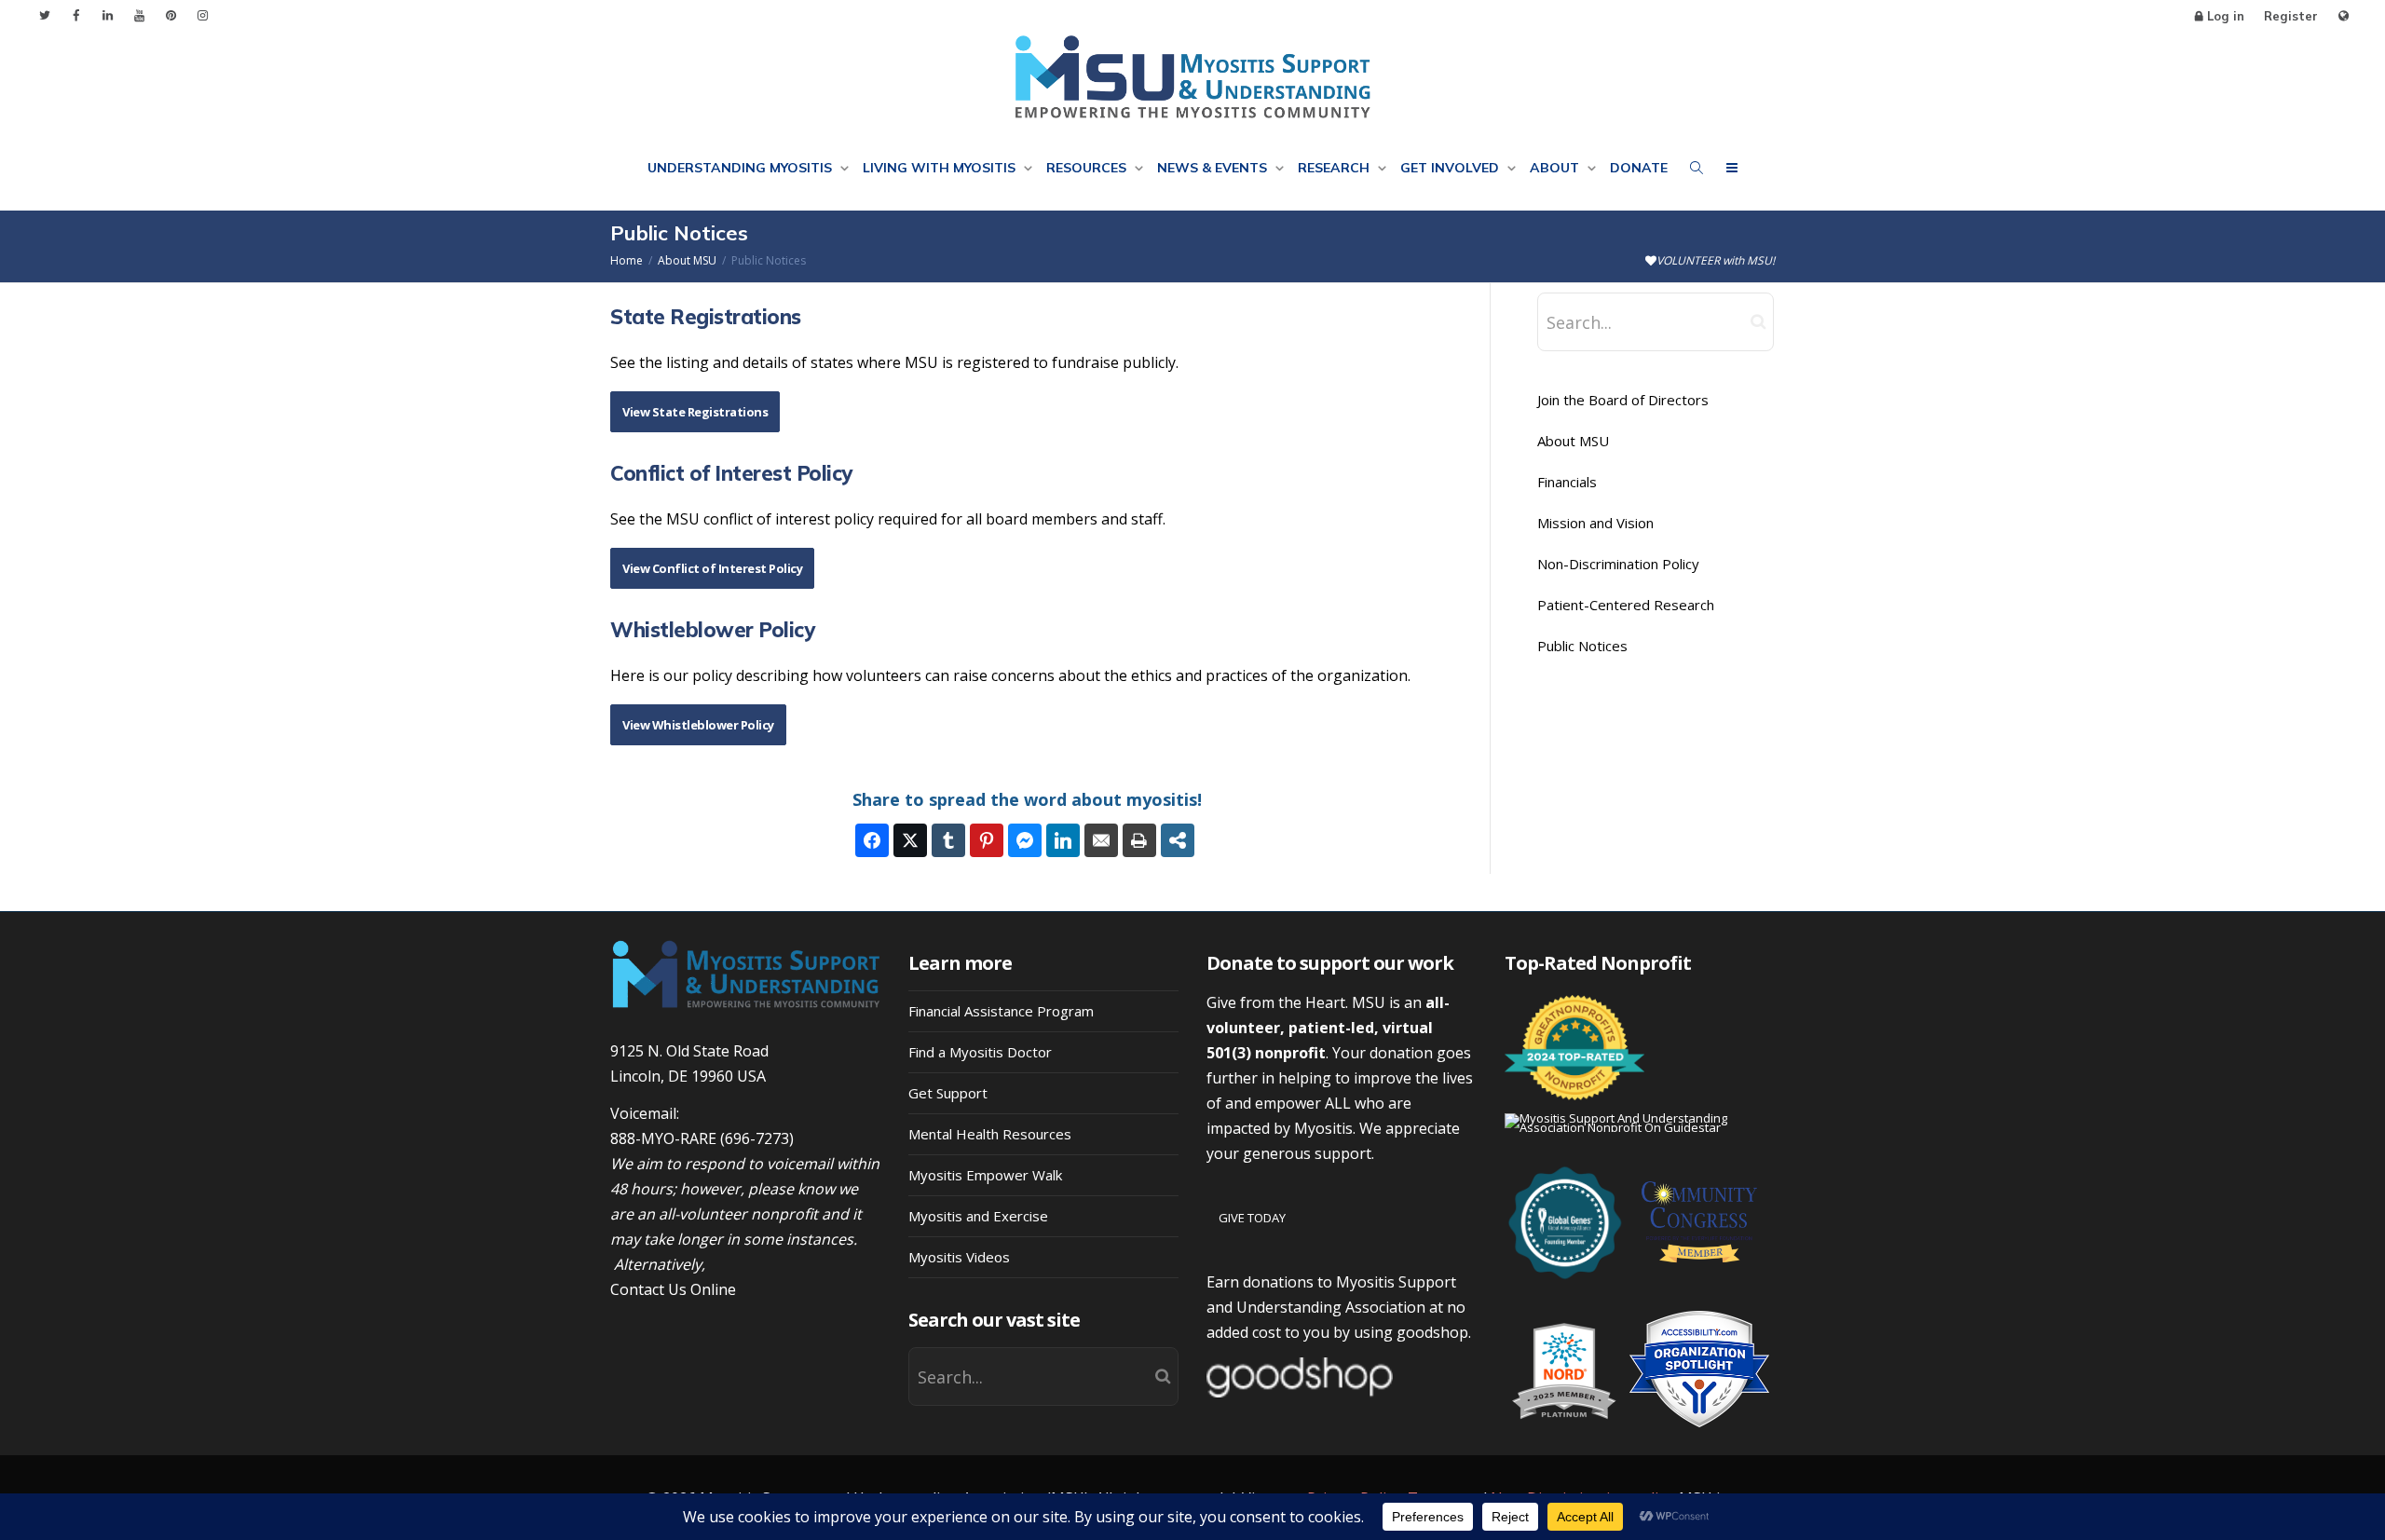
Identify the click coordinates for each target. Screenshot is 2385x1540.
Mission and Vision (1595, 523)
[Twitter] (44, 15)
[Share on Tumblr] (948, 840)
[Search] (1697, 168)
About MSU (1573, 441)
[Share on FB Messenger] (1025, 840)
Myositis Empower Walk (985, 1175)
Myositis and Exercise (978, 1216)
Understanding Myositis (742, 168)
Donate (1639, 168)
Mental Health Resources (990, 1134)
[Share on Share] (1178, 840)
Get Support (948, 1093)
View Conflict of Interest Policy (712, 568)
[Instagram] (203, 15)
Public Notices (1582, 646)
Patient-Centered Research (1626, 605)
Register (2291, 16)
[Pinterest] (171, 15)
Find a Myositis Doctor (980, 1052)
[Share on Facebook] (872, 840)
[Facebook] (76, 15)
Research (1336, 168)
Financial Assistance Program (1001, 1011)
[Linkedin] (108, 15)
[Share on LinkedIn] (1063, 840)
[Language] (2344, 16)
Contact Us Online (673, 1289)
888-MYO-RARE (663, 1138)
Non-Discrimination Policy (1618, 564)
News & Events (1214, 168)
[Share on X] (910, 840)
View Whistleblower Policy (698, 725)
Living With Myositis (941, 168)
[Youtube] (139, 15)
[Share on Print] (1139, 840)
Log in (2226, 16)
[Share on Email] (1101, 840)
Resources (1088, 168)
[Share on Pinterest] (987, 840)
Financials (1567, 482)
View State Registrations (695, 412)
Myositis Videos (959, 1257)
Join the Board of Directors (1623, 400)
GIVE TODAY (1252, 1218)
